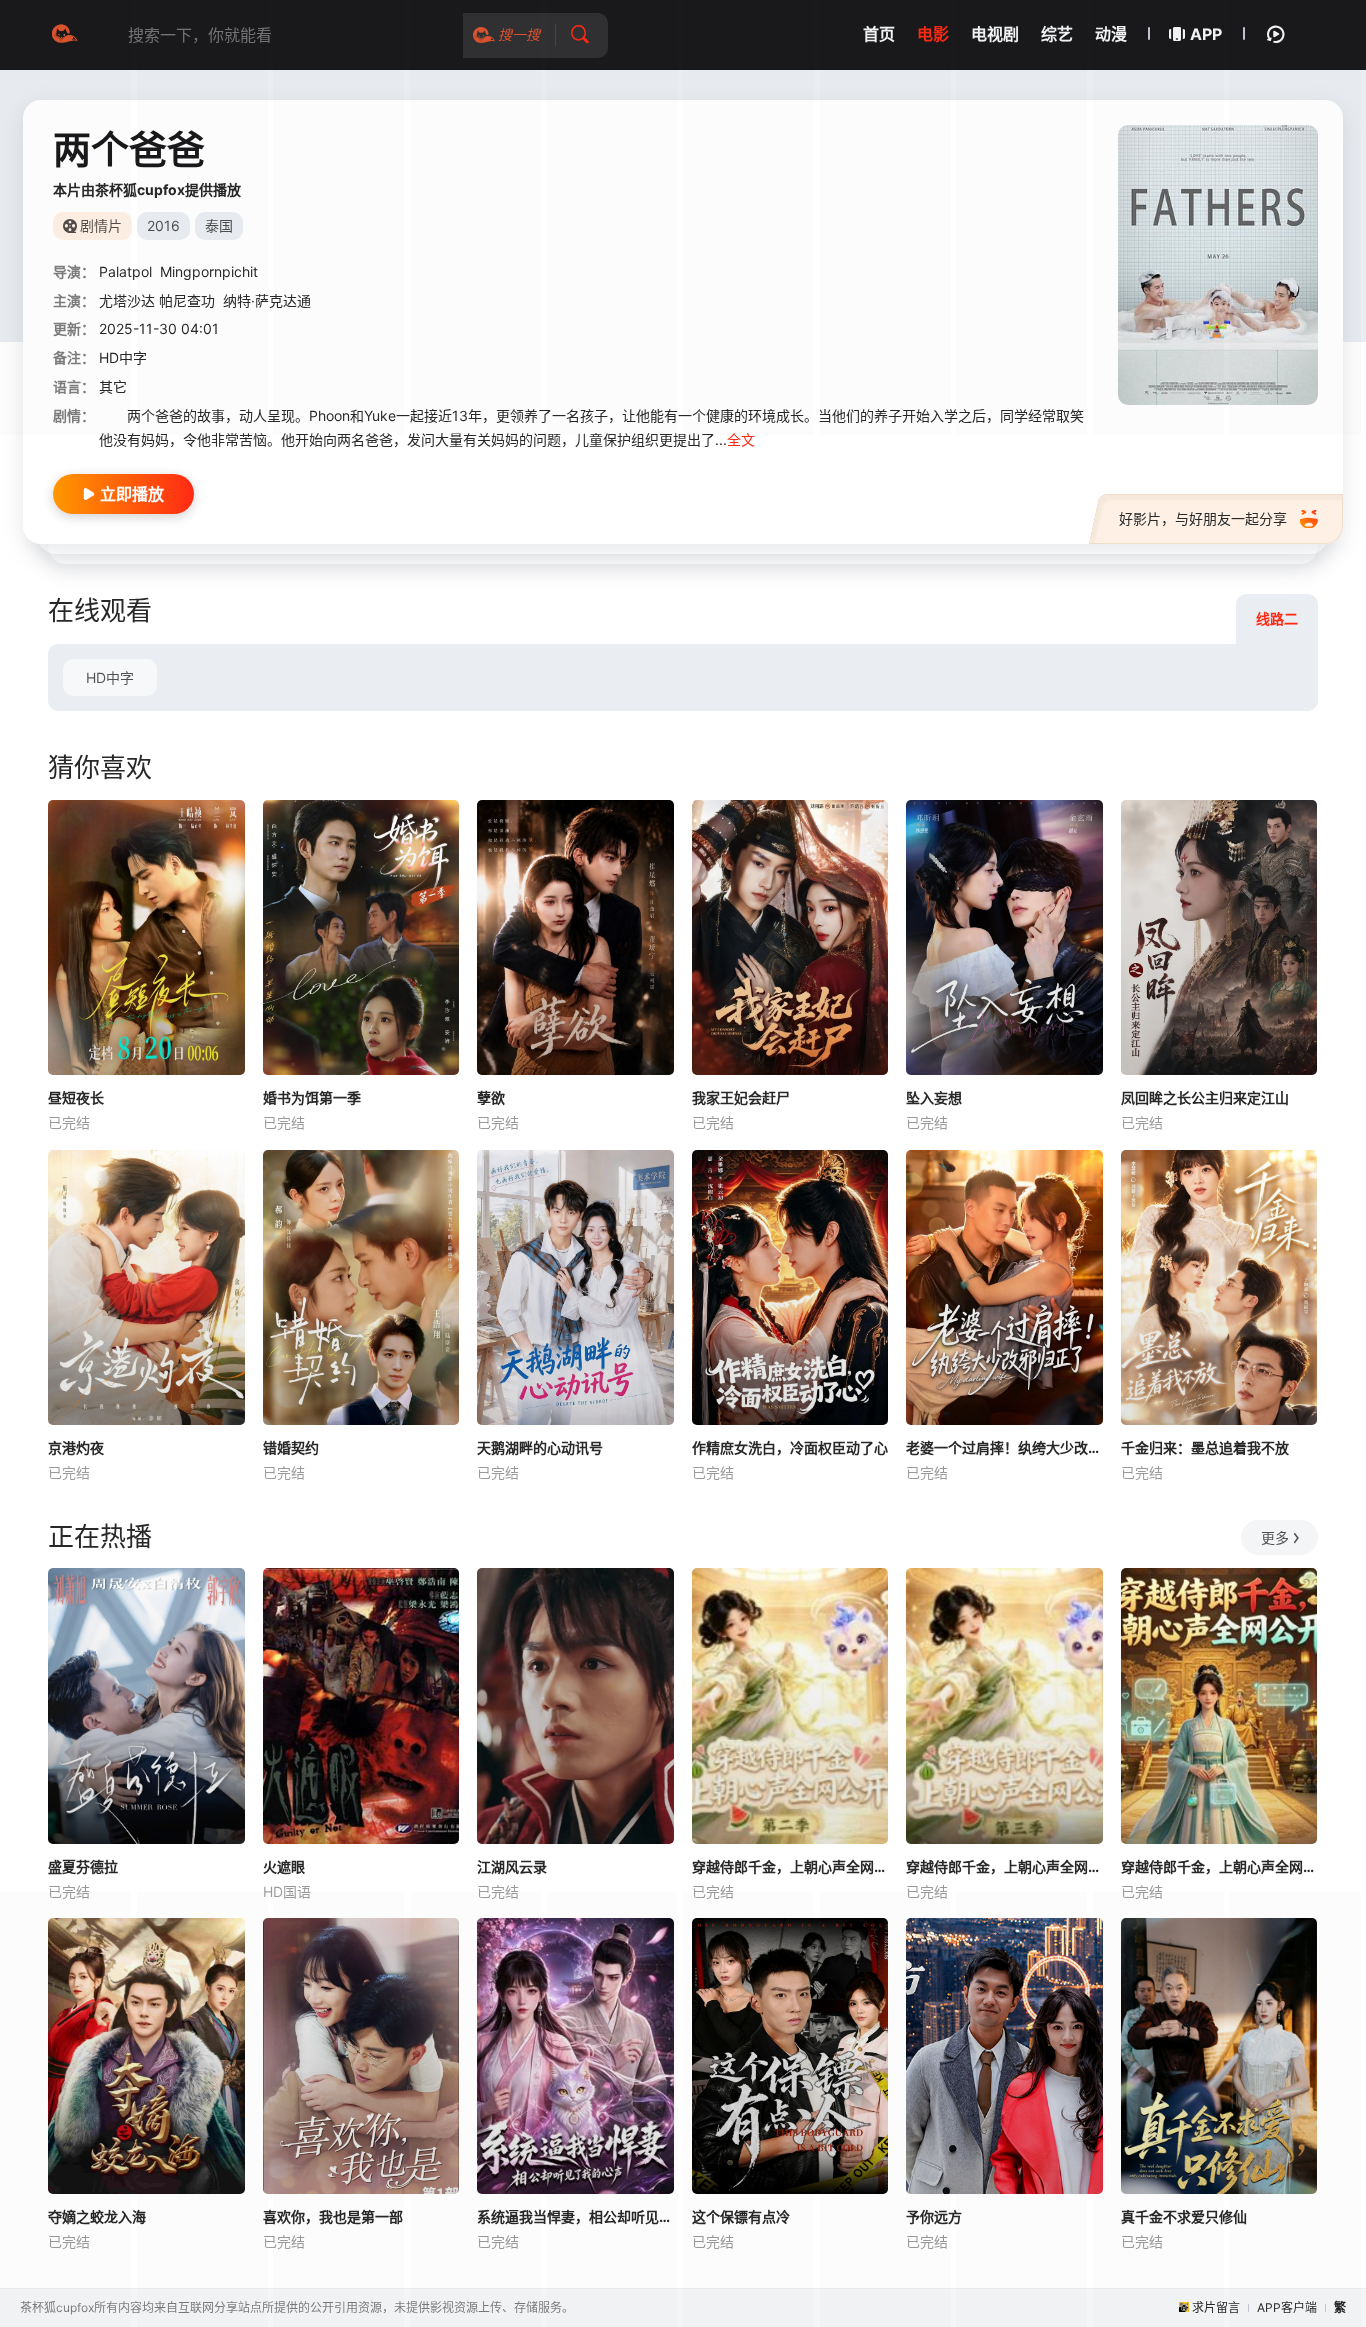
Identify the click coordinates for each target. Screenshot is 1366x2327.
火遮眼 (284, 1866)
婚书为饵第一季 (312, 1097)
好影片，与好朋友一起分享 (1203, 518)
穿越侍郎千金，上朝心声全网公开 (1219, 1866)
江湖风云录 (512, 1866)
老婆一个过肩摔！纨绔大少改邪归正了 (1004, 1447)
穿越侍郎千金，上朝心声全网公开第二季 (790, 1866)
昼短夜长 (76, 1097)
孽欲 (491, 1097)
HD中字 (110, 677)
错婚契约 (291, 1447)
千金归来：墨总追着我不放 (1205, 1447)
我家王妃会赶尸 (741, 1097)
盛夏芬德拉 (83, 1866)
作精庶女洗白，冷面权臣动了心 (790, 1447)
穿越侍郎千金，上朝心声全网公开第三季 (1004, 1866)
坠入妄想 (934, 1097)
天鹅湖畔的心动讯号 (540, 1447)
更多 (1275, 1537)
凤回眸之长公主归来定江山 (1205, 1097)
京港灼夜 (76, 1447)
